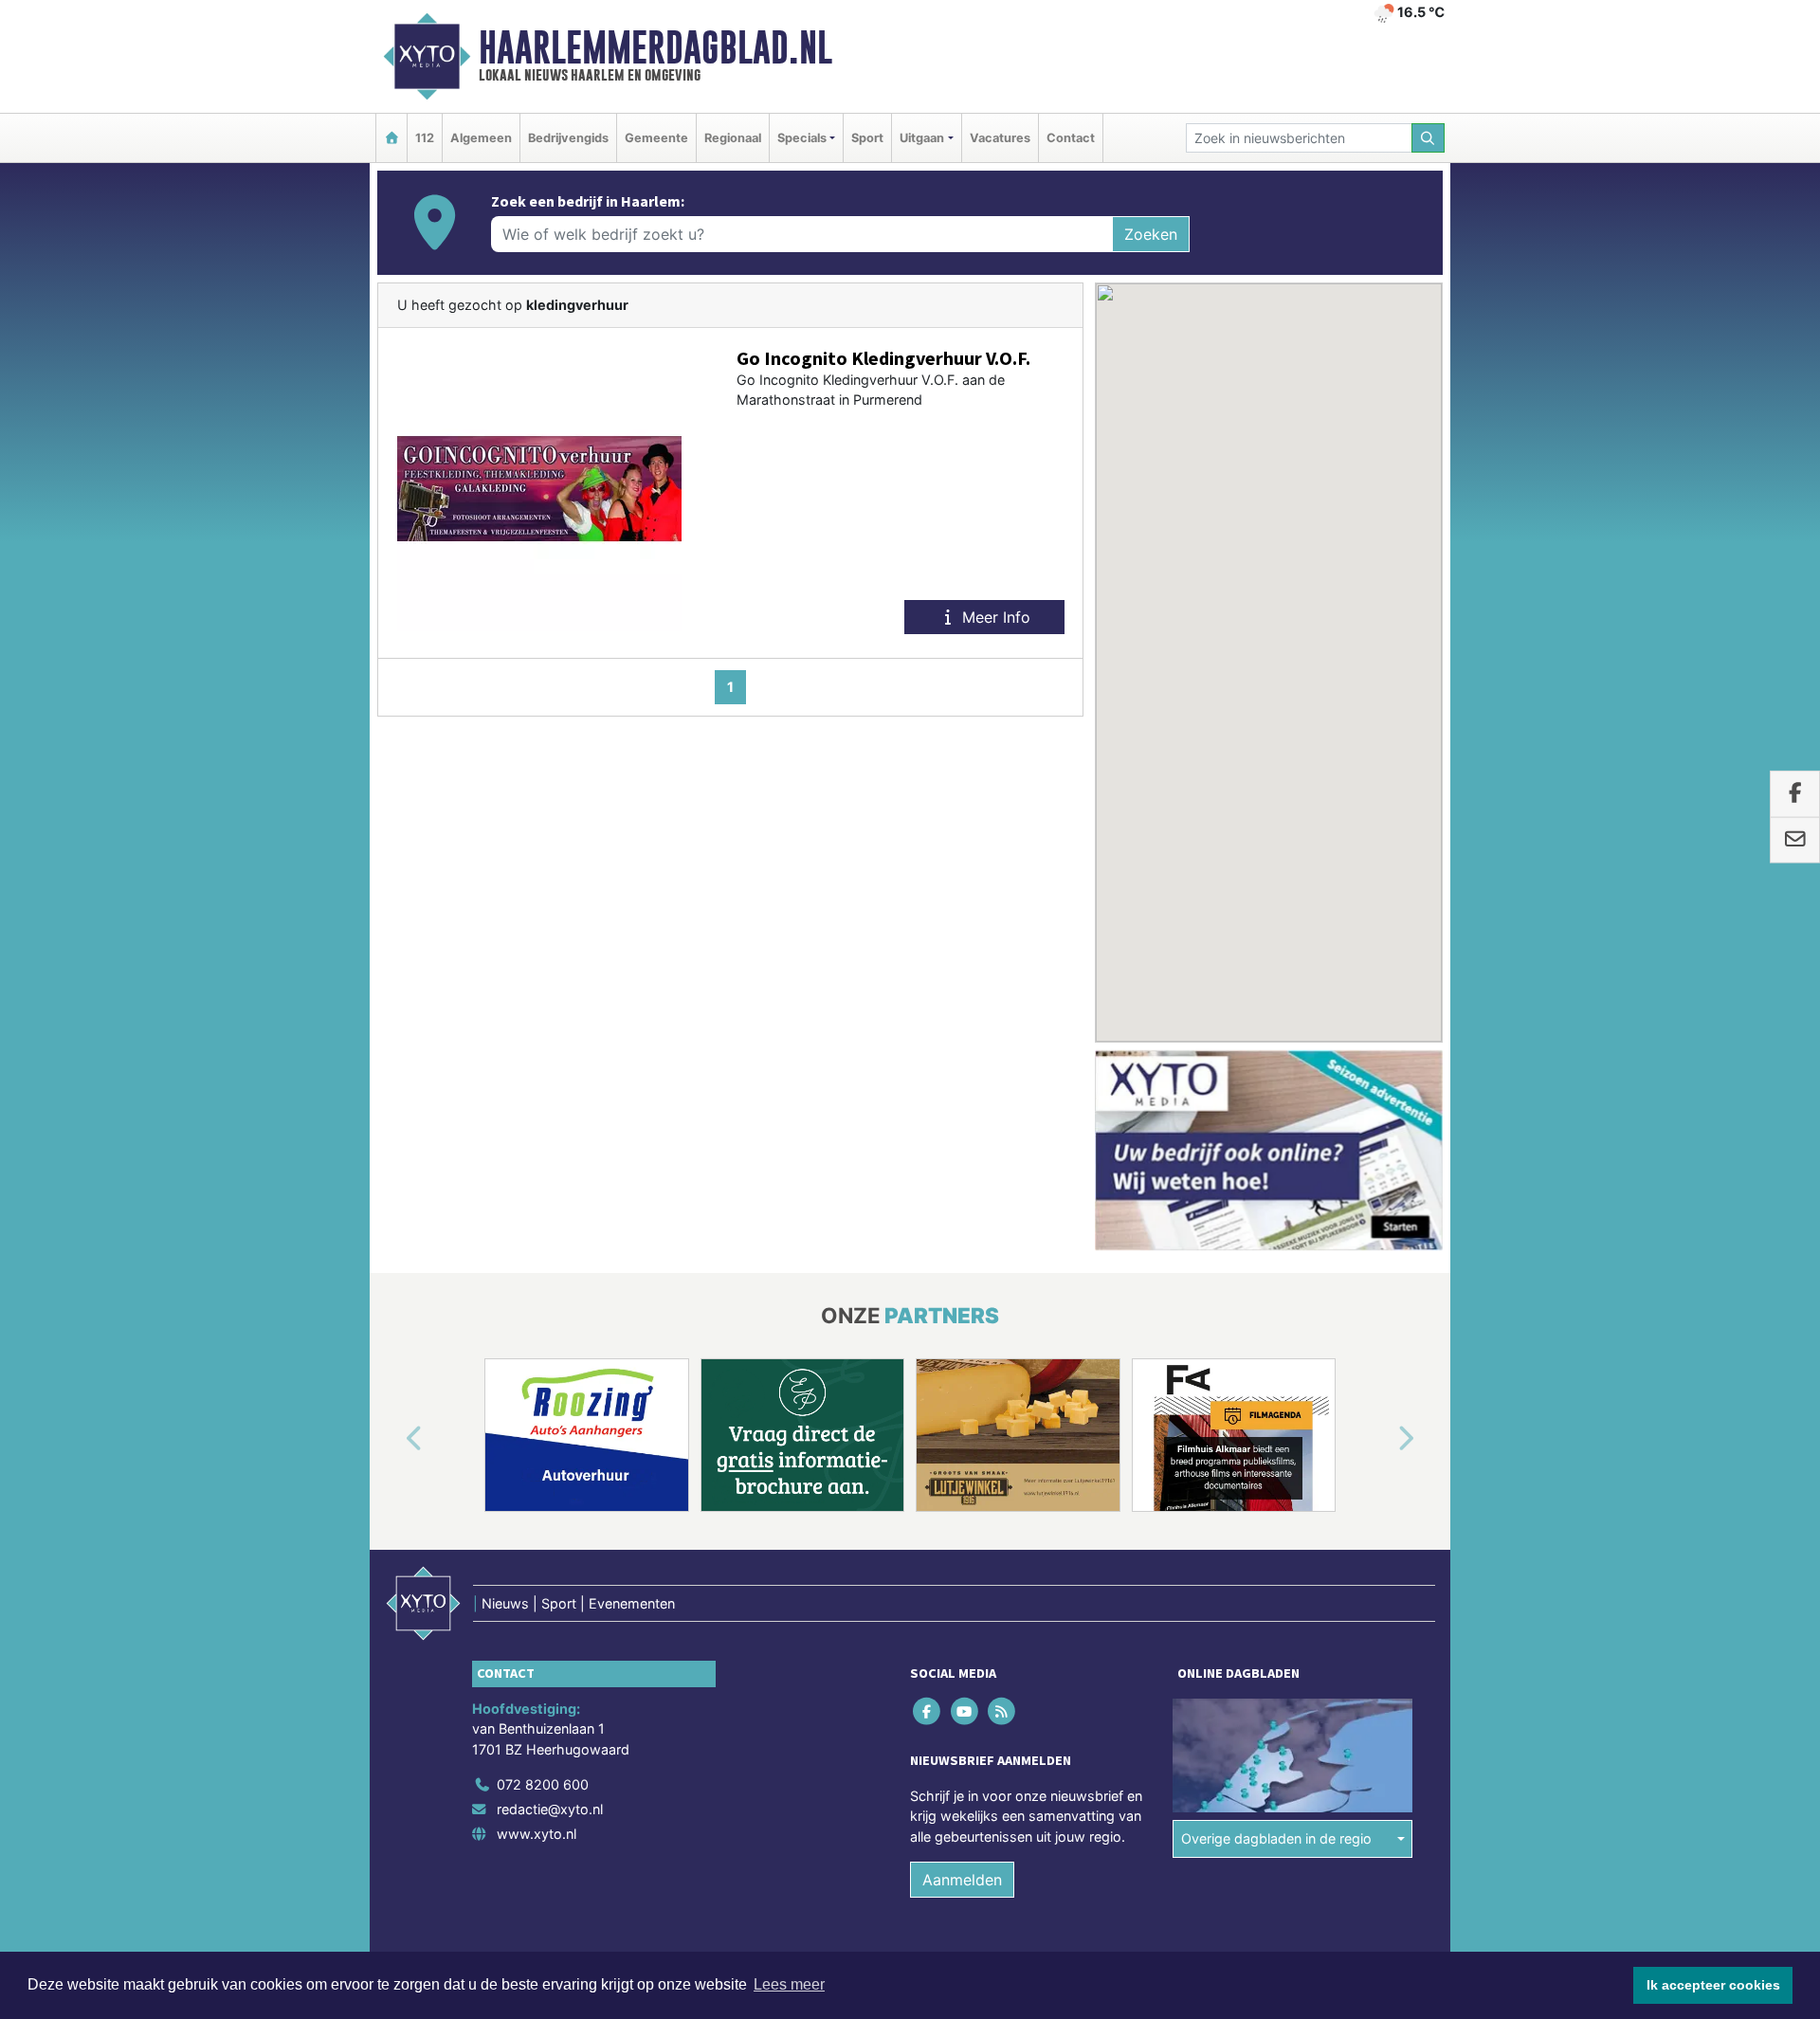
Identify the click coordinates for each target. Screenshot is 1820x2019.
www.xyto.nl (537, 1834)
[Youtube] (965, 1710)
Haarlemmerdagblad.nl (655, 47)
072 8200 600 (543, 1784)
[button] (392, 1439)
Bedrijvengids (568, 138)
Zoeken (1151, 234)
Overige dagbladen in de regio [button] (1276, 1838)
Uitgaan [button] (922, 138)
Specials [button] (802, 138)
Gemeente (656, 138)
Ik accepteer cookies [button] (1713, 1985)
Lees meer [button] (789, 1984)
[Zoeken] (1429, 138)
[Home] (391, 138)
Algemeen (481, 138)
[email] (1795, 840)
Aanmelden (962, 1880)
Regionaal (733, 138)
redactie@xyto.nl (550, 1809)
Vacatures (1000, 138)
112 (425, 138)
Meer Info (994, 617)
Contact (1071, 138)
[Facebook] (928, 1710)
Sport (867, 138)
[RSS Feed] (1002, 1710)
